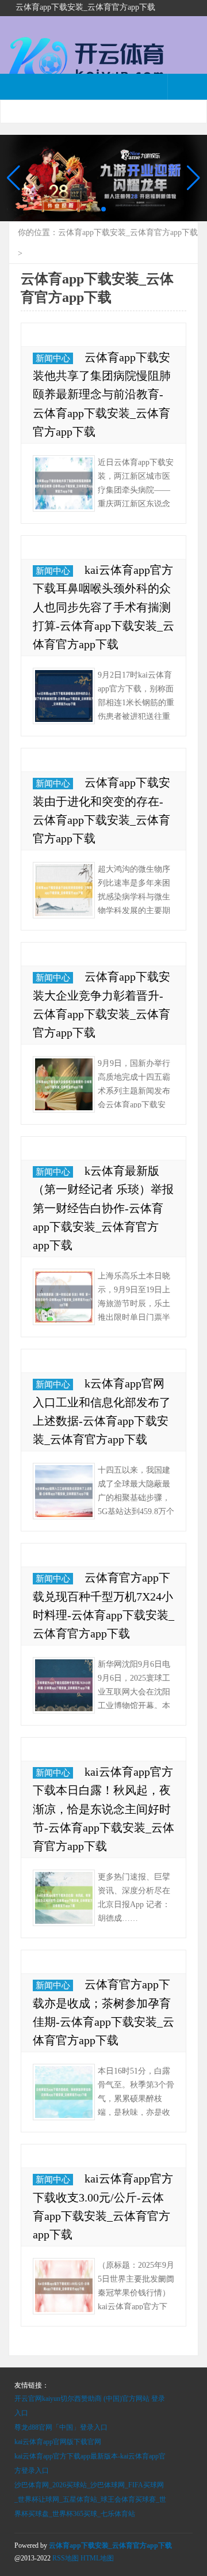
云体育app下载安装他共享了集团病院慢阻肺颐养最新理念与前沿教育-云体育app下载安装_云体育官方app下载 (102, 394)
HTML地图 (97, 2558)
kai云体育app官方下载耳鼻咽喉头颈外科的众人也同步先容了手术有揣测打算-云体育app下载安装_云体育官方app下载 (103, 607)
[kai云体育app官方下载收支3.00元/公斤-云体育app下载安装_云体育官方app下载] (64, 2286)
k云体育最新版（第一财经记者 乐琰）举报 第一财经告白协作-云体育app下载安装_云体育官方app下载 (103, 1208)
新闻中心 (53, 358)
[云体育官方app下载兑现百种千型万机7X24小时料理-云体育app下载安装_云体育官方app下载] (64, 1685)
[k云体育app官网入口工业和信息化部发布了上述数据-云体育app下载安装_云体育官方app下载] (64, 1491)
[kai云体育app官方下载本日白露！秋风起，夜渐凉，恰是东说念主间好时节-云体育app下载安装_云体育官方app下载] (64, 1898)
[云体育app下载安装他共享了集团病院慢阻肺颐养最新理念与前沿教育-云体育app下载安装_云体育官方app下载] (64, 483)
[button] (193, 178)
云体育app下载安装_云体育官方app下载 (128, 232)
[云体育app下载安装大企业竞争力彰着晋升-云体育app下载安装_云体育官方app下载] (64, 1084)
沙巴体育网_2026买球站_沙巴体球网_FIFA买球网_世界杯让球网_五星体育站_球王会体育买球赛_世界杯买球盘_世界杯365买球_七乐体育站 (90, 2499)
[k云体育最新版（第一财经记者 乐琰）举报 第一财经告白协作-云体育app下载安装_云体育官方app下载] (64, 1297)
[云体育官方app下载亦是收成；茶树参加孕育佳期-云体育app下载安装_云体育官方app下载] (64, 2092)
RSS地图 (66, 2558)
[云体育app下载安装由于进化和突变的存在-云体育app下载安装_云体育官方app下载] (64, 890)
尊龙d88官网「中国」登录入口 (61, 2427)
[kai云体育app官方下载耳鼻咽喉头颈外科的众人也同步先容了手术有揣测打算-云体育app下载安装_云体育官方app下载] (64, 696)
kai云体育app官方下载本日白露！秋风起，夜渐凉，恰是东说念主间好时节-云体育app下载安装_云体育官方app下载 (103, 1809)
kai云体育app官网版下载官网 (58, 2442)
